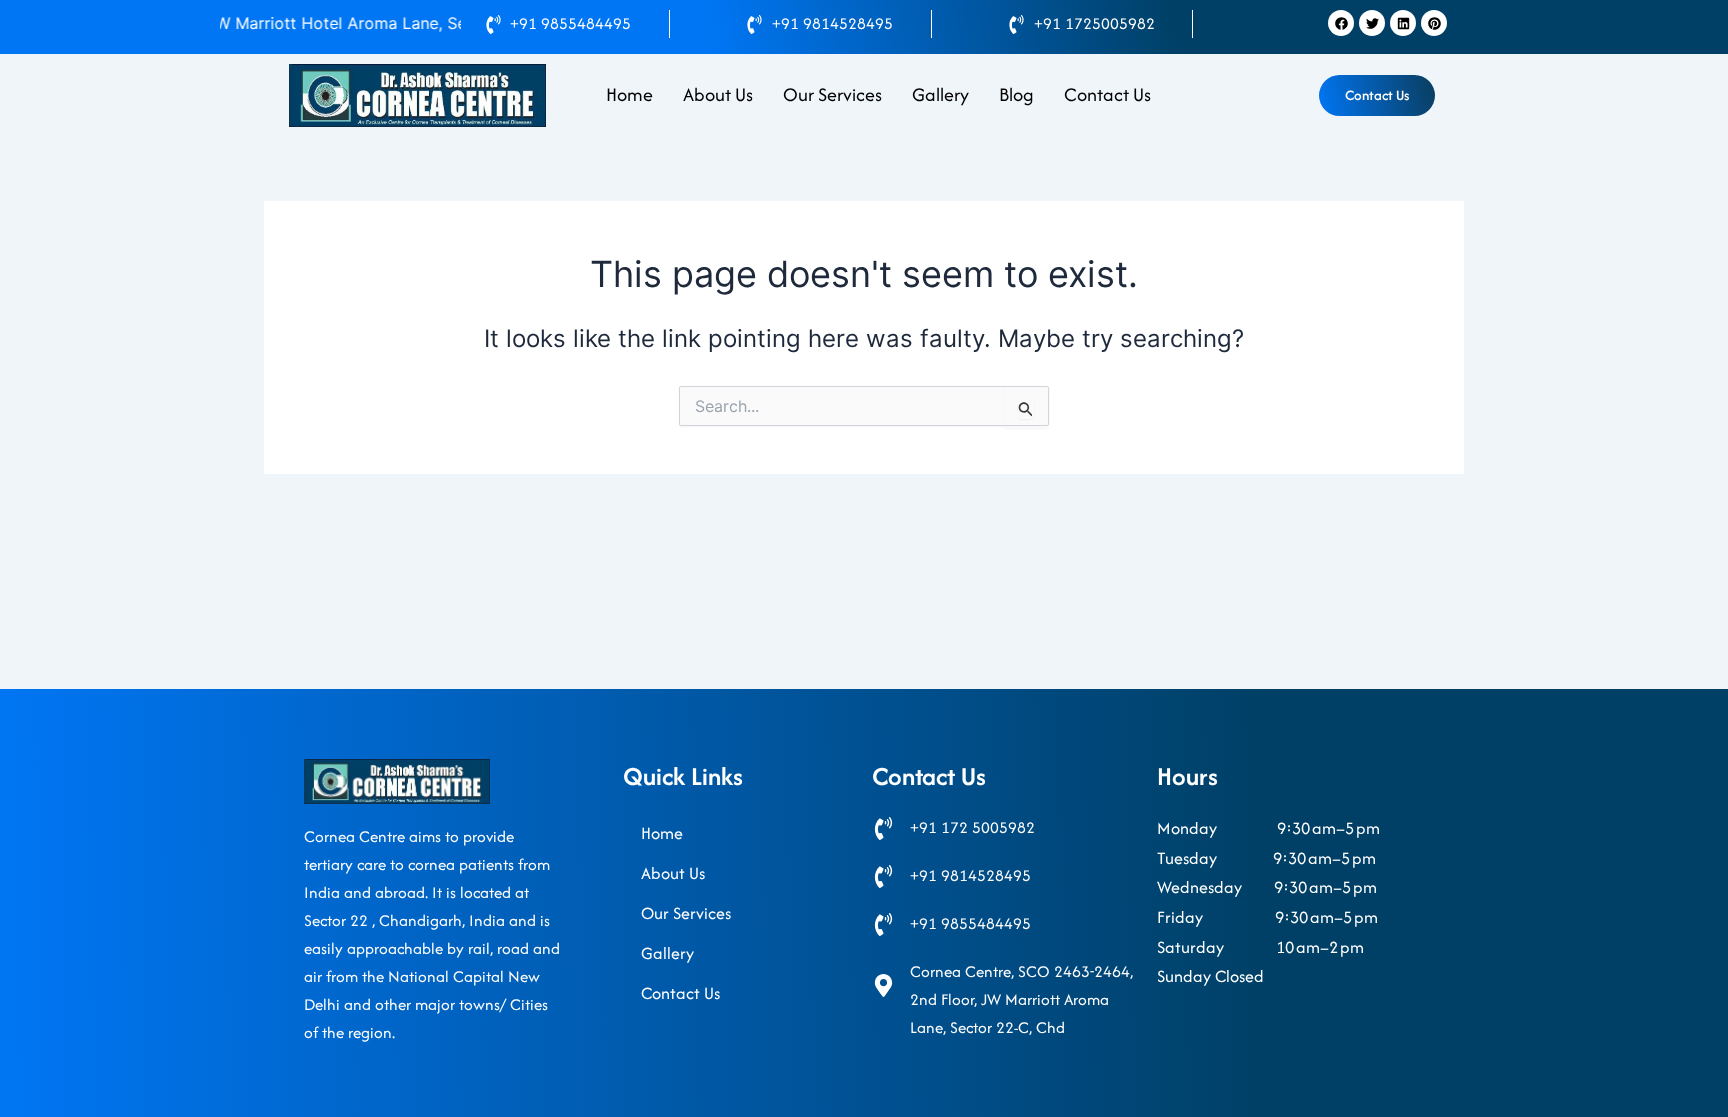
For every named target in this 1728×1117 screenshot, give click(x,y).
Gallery (940, 94)
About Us (718, 94)
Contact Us (1107, 94)
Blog (1016, 94)
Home (629, 94)
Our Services (832, 94)
